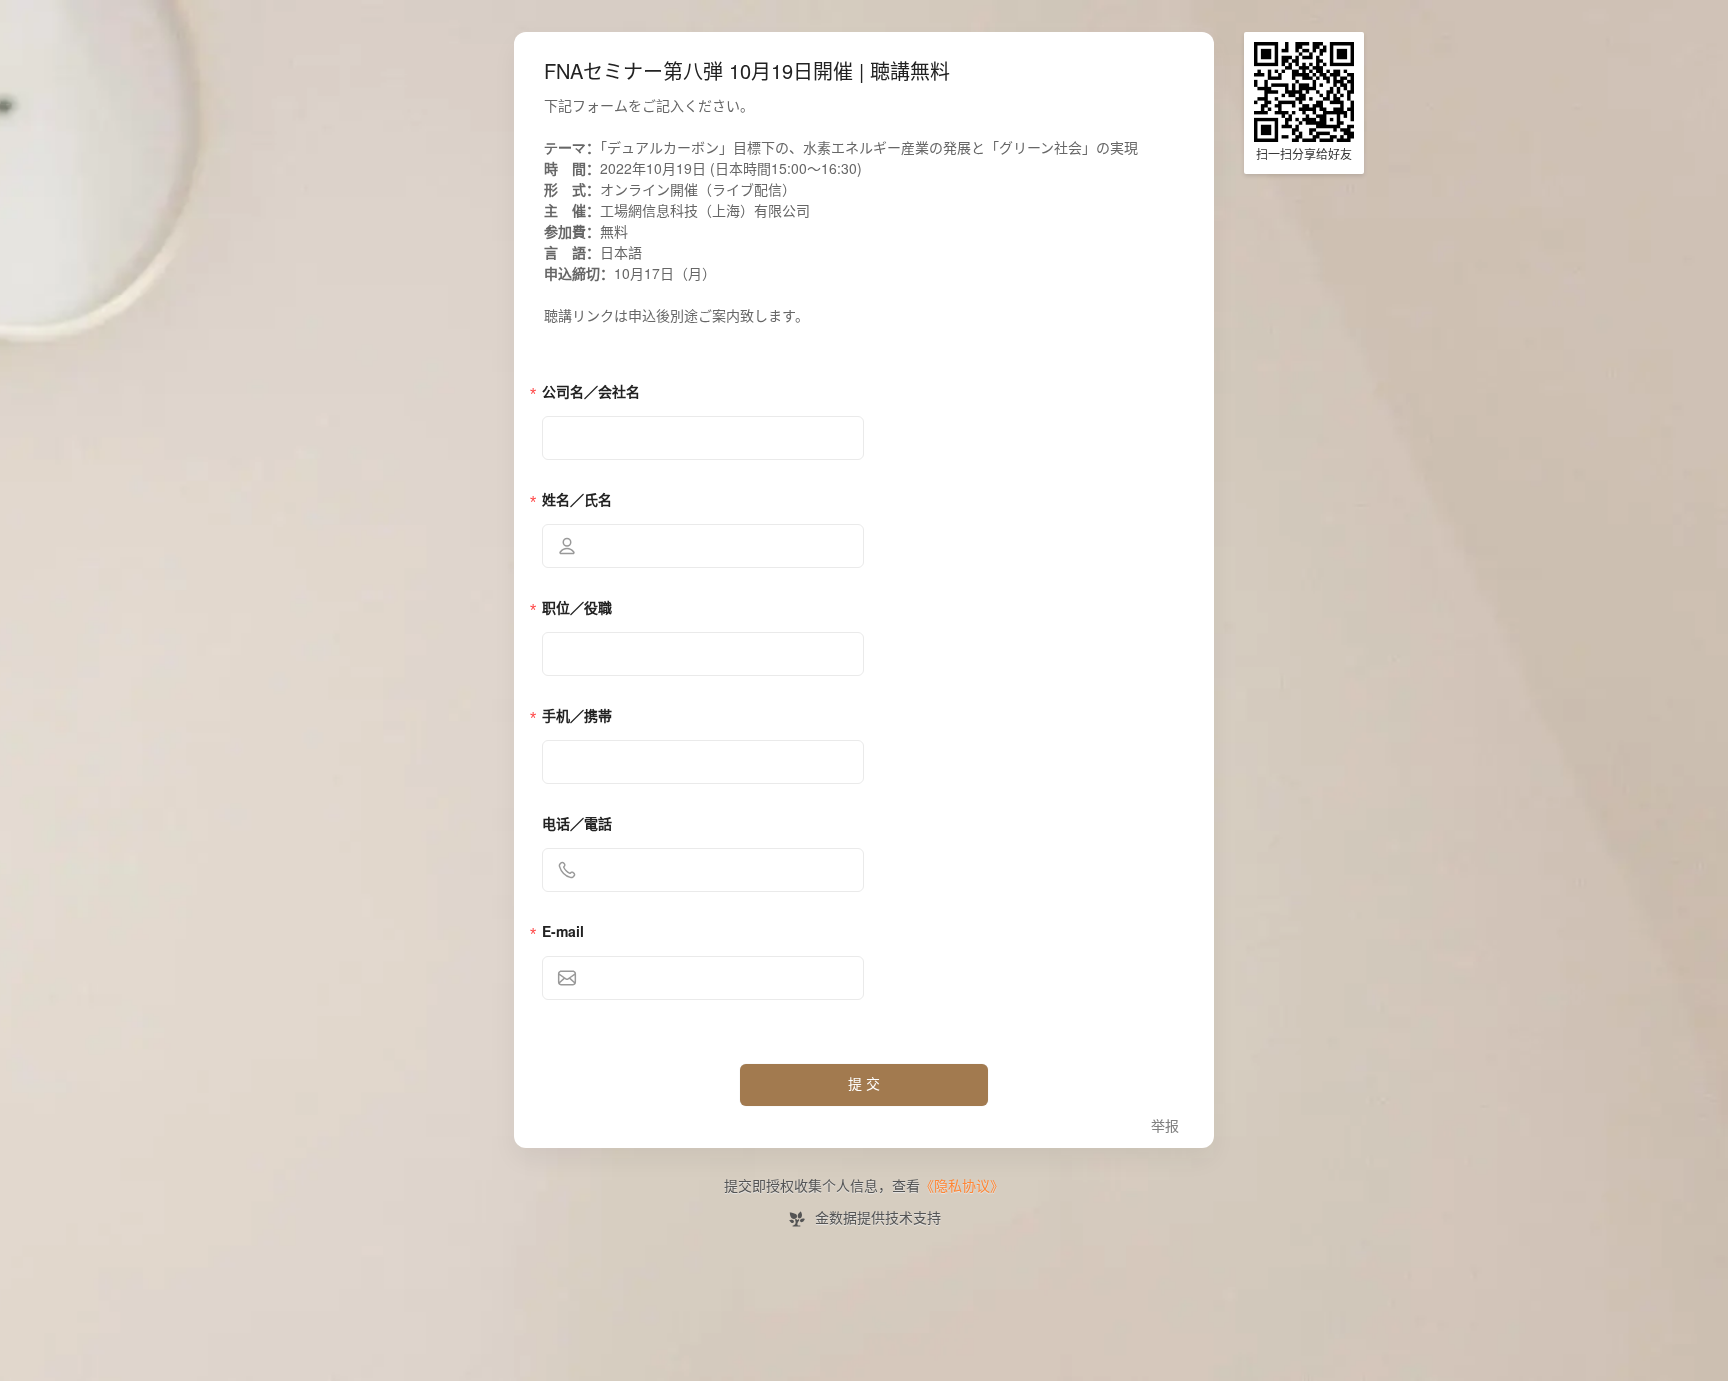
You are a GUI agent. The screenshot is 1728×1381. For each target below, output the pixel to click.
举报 (1165, 1126)
